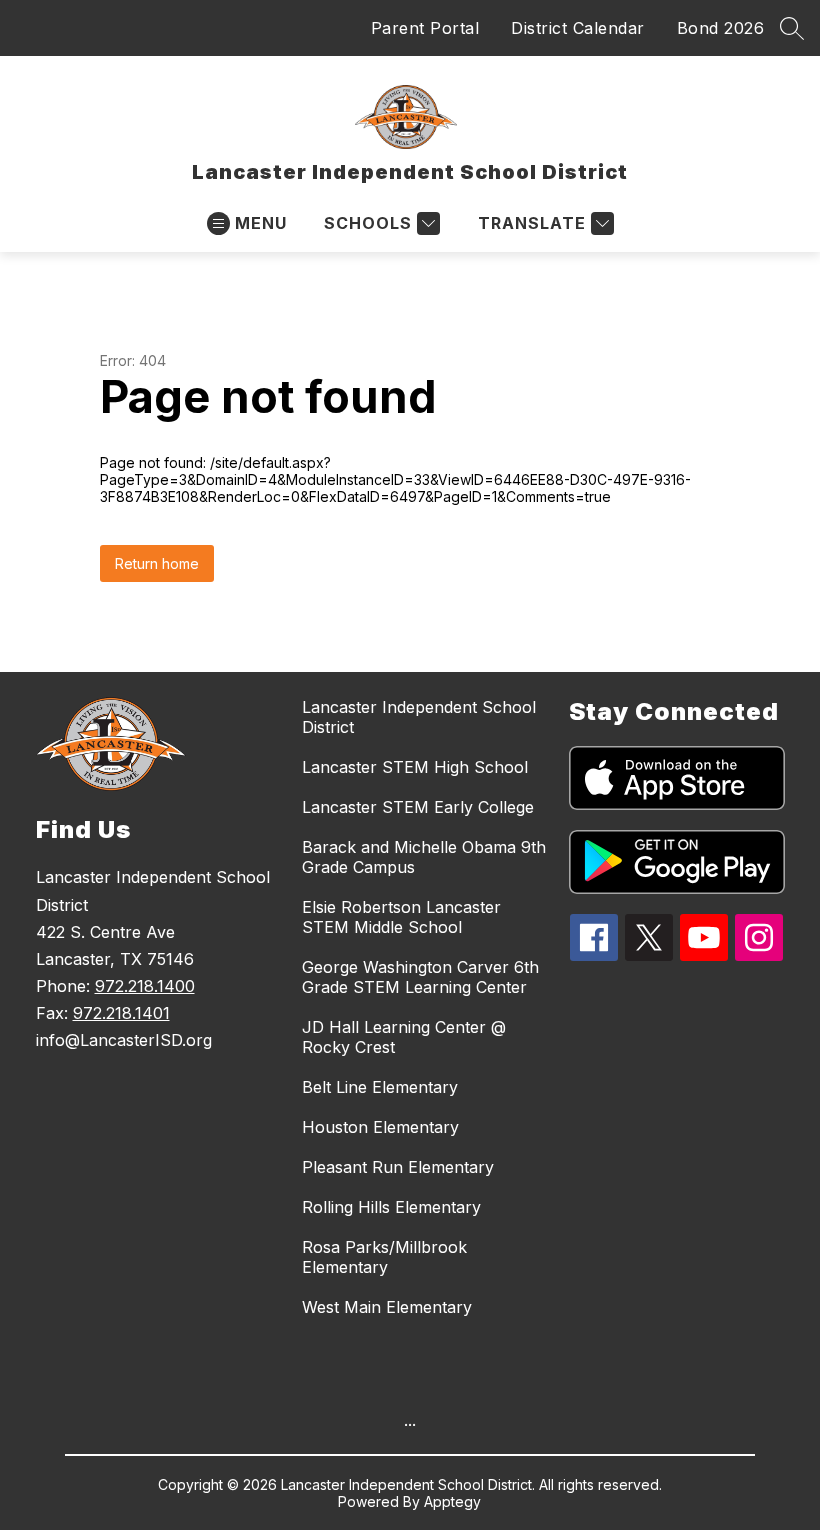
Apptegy (452, 1501)
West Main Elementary (387, 1307)
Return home (157, 563)
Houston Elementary (380, 1127)
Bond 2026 (721, 28)
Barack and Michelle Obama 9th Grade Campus (424, 857)
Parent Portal (425, 28)
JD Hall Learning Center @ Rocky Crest (404, 1037)
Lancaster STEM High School (415, 767)
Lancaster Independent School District (419, 717)
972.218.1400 (145, 986)
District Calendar (578, 28)
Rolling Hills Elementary (391, 1207)
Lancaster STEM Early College (418, 807)
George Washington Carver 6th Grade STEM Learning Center (420, 977)
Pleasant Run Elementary (398, 1167)
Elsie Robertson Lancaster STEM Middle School (401, 917)
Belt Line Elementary (380, 1087)
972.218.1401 (121, 1013)
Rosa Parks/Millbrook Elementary (384, 1257)
